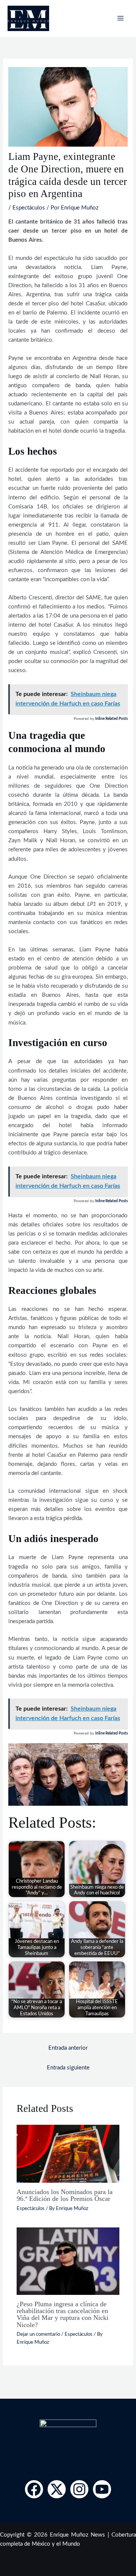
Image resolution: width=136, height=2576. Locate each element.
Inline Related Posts (111, 719)
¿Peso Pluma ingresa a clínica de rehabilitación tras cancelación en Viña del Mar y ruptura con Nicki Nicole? (63, 2314)
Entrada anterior (68, 2048)
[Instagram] (79, 2489)
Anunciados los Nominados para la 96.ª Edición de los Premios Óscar (65, 2195)
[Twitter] (57, 2489)
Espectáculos (29, 208)
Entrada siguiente (68, 2068)
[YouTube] (102, 2489)
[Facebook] (34, 2489)
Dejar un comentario (38, 2334)
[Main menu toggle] (121, 18)
